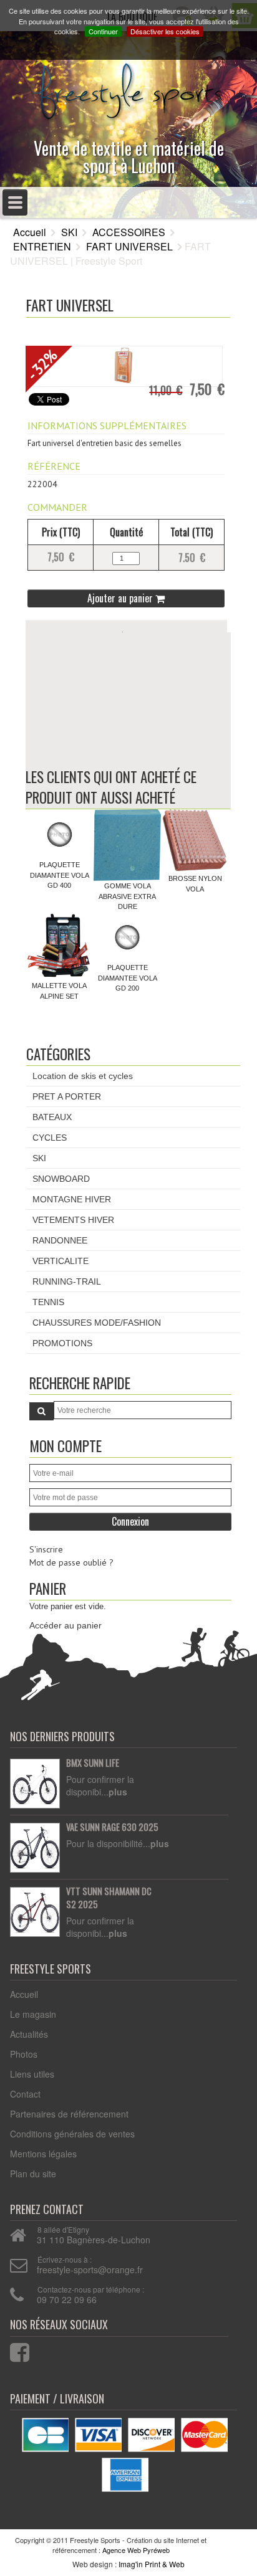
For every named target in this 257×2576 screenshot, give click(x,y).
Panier (48, 1588)
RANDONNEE (60, 1240)
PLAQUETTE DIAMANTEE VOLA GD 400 (60, 875)
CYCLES (50, 1138)
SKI (69, 232)
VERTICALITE (61, 1261)
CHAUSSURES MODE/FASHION (97, 1323)
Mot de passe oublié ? (71, 1562)
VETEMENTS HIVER (73, 1220)
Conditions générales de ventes (72, 2134)
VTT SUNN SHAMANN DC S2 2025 (109, 1898)
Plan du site (33, 2174)
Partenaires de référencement (69, 2114)
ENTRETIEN (42, 246)
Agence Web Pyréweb (136, 2550)
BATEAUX (52, 1117)
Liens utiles (32, 2074)
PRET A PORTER (67, 1096)
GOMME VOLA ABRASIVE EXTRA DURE (127, 896)
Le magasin (33, 2014)
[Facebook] (12, 2350)
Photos (24, 2054)
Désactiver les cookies (165, 31)
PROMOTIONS (62, 1343)
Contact (25, 2094)
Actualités (29, 2034)
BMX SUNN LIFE (93, 1763)
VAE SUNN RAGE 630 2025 (112, 1827)
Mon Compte (65, 1446)
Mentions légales (43, 2154)
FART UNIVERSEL (129, 246)
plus (118, 1792)
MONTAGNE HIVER (72, 1199)
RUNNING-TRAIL (67, 1281)
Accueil (30, 232)
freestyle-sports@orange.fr (90, 2269)
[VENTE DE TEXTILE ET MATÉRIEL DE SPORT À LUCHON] (128, 88)
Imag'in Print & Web (152, 2564)
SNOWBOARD (61, 1179)
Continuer (103, 31)
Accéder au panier (65, 1625)
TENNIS (48, 1302)
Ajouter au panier (121, 598)
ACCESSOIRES (129, 232)
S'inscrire (46, 1549)
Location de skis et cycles (83, 1076)
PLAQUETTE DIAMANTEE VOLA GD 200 (128, 978)
